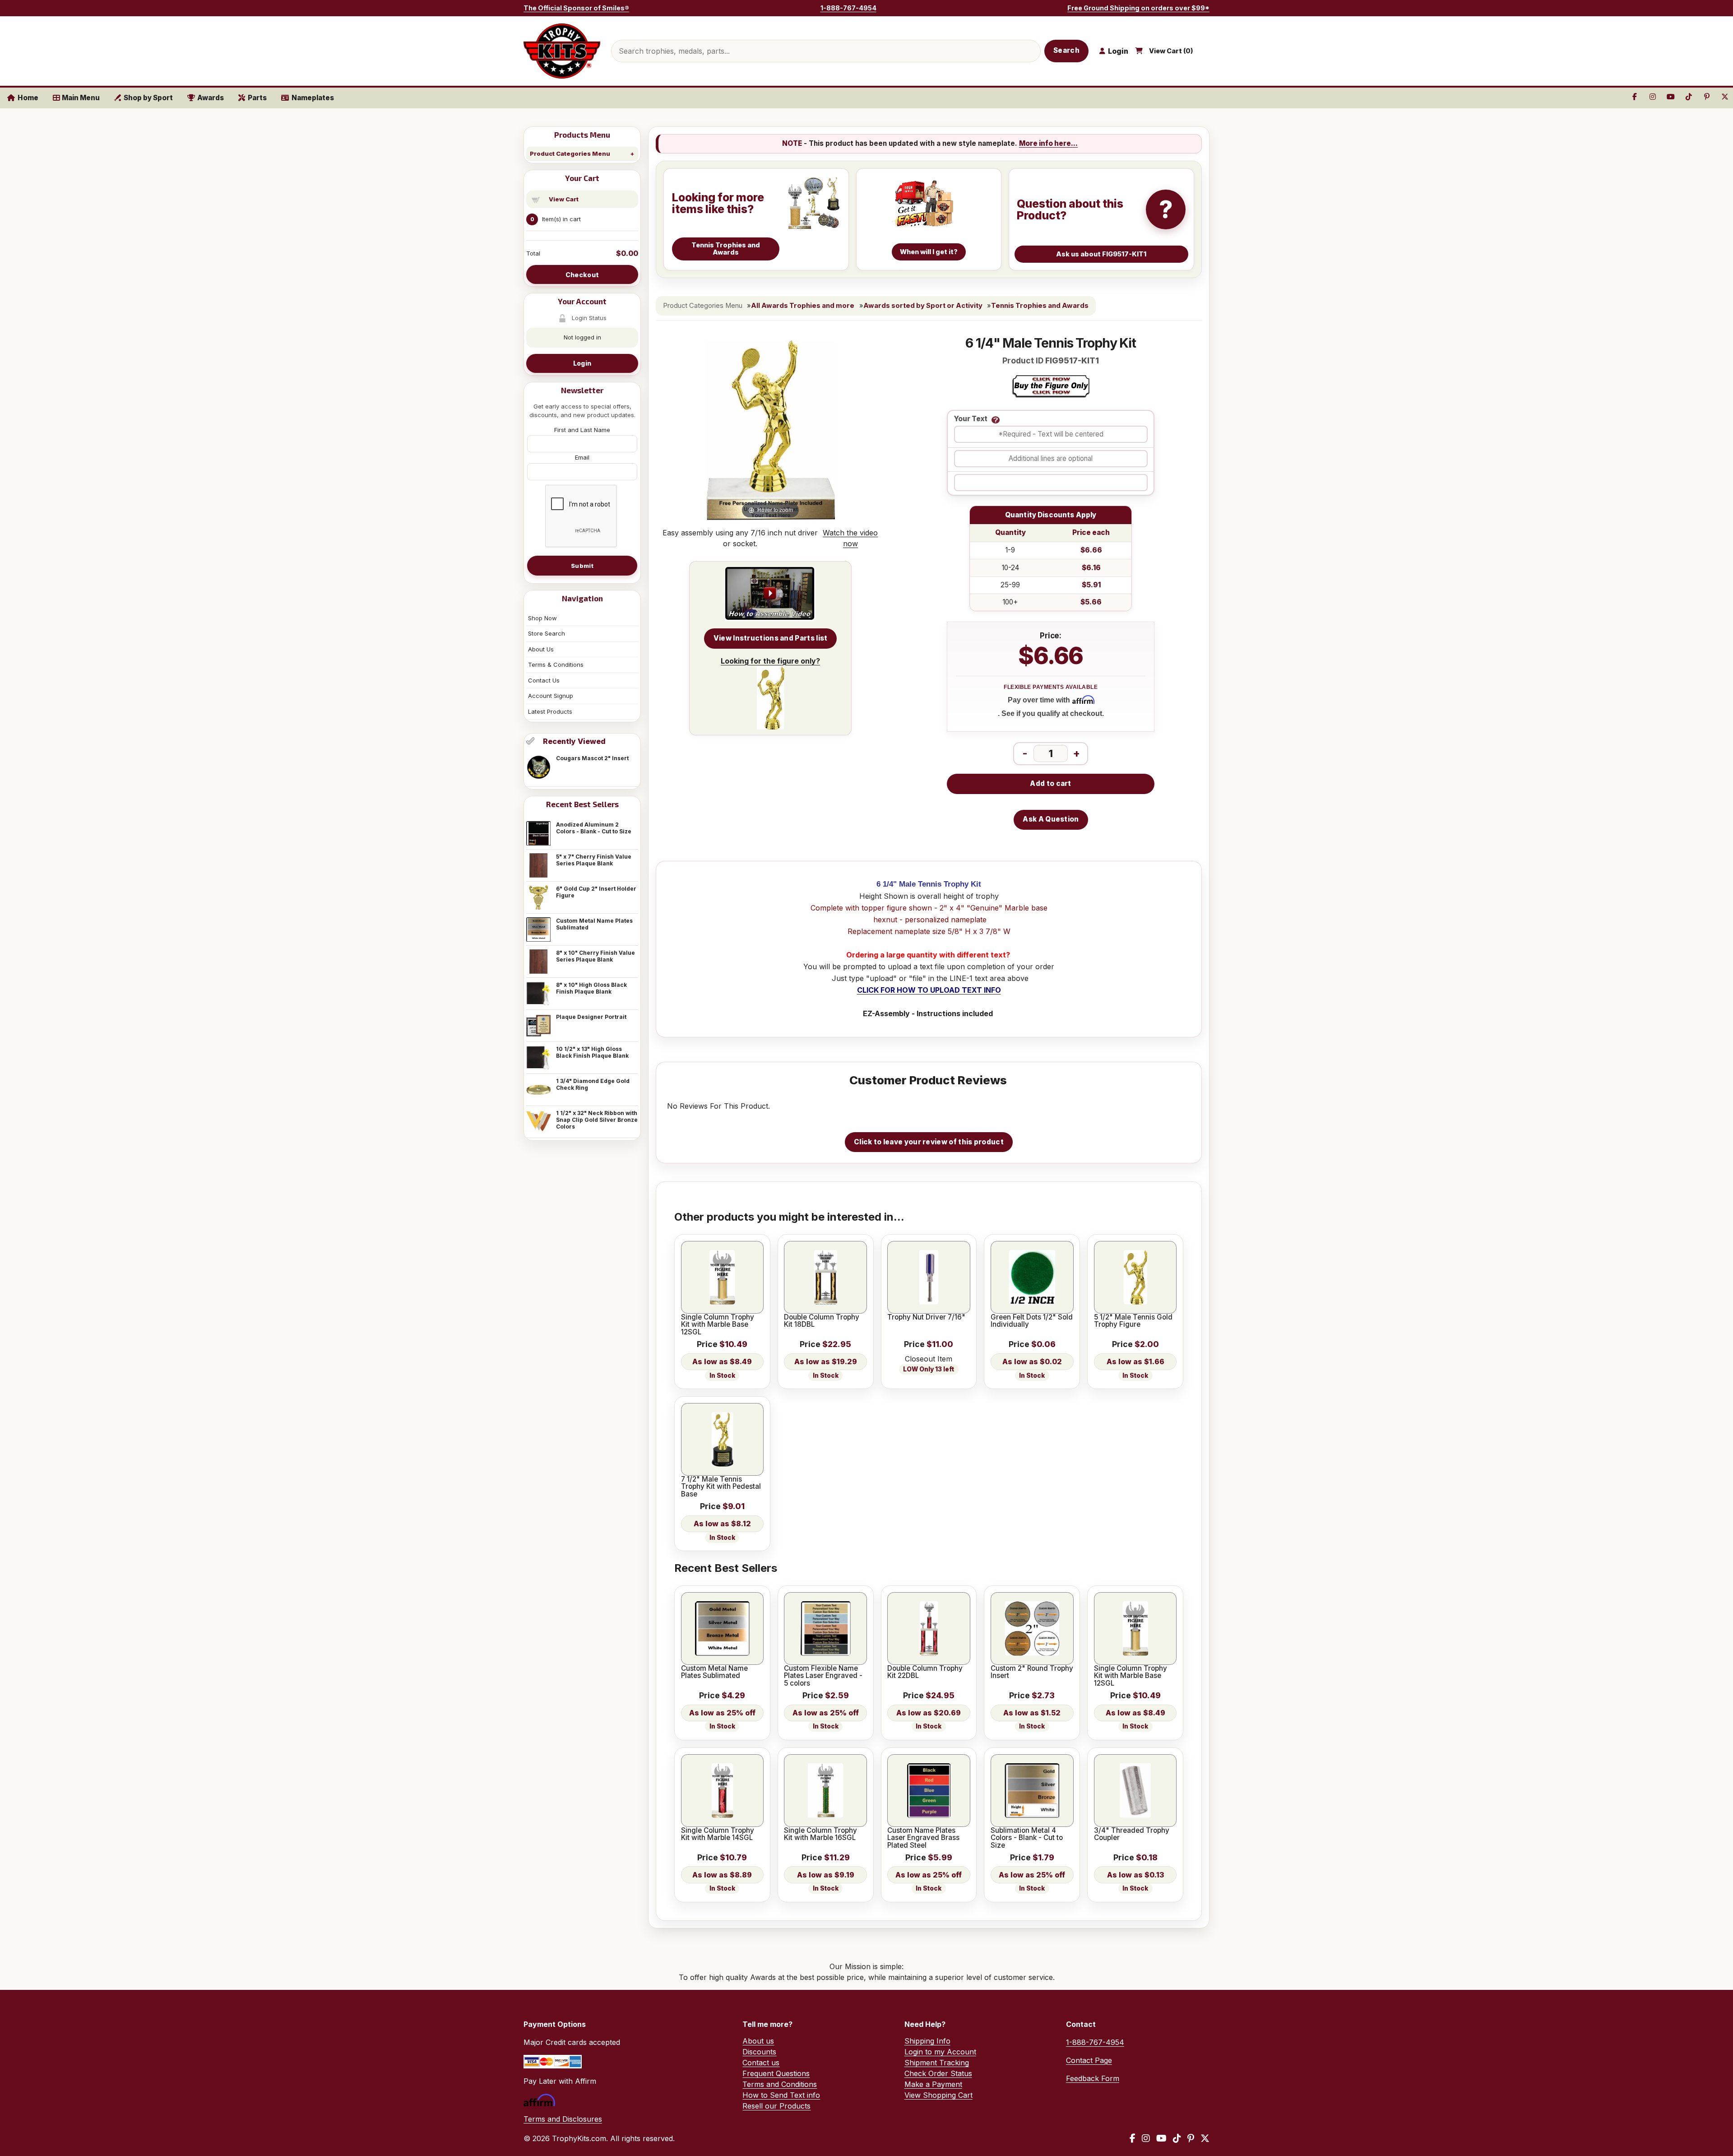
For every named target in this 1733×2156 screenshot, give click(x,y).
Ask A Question (1051, 819)
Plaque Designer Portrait (591, 1017)
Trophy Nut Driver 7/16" (926, 1317)
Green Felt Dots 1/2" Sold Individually (1032, 1321)
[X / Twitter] (1205, 2138)
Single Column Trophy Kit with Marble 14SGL (718, 1834)
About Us (541, 649)
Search (1066, 50)
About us (758, 2041)
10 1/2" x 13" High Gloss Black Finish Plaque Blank (592, 1052)
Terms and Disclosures (563, 2119)
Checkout (582, 275)
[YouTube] (1161, 2138)
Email (582, 457)
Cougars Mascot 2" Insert (592, 758)
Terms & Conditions (556, 664)
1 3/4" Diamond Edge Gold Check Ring (593, 1084)
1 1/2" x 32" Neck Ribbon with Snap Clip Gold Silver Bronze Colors (597, 1120)
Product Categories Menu (570, 153)
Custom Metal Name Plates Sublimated (594, 924)
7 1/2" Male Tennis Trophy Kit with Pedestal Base (721, 1487)
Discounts (759, 2052)
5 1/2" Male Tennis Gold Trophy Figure (1133, 1321)
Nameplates (313, 98)
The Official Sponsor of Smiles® (576, 8)
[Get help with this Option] (996, 420)
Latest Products (550, 711)
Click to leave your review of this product (929, 1142)
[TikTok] (1177, 2138)
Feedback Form (1093, 2078)
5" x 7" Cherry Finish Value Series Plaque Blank (594, 860)
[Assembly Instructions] (770, 594)
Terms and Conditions (780, 2084)
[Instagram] (1146, 2138)
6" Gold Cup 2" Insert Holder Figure (596, 892)
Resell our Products (776, 2106)
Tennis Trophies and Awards (1040, 306)
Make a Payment (933, 2084)
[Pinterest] (1191, 2138)
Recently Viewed (574, 741)
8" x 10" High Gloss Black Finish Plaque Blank (591, 988)
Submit (582, 566)
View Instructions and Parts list (771, 638)
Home (28, 98)
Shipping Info (927, 2041)
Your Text (971, 419)
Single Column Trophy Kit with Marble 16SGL (820, 1834)
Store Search (547, 633)
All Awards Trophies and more (803, 306)
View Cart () (1171, 51)
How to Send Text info (781, 2095)
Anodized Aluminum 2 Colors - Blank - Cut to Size (594, 828)
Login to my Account (940, 2052)
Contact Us (544, 680)
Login (582, 363)
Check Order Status (938, 2073)
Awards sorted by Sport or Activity (923, 306)
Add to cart (1050, 783)
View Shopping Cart (938, 2095)
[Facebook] (1133, 2138)
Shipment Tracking (937, 2063)
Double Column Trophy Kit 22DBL (925, 1672)
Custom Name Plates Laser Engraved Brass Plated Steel (923, 1838)
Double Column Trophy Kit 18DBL (822, 1321)
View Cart (564, 199)
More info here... (1048, 143)
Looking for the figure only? (770, 661)
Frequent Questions (776, 2073)
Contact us (761, 2063)
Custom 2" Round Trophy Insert (1032, 1672)
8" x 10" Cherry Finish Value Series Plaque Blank (595, 956)
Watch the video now (850, 538)
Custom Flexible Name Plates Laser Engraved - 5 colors (823, 1676)
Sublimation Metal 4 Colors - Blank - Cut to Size (1027, 1838)
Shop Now (542, 618)
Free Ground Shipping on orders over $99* (1138, 8)
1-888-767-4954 (848, 8)
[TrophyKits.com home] (562, 51)
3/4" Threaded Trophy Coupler (1132, 1834)
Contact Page (1089, 2060)
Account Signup (551, 696)
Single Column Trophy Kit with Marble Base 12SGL (718, 1325)
